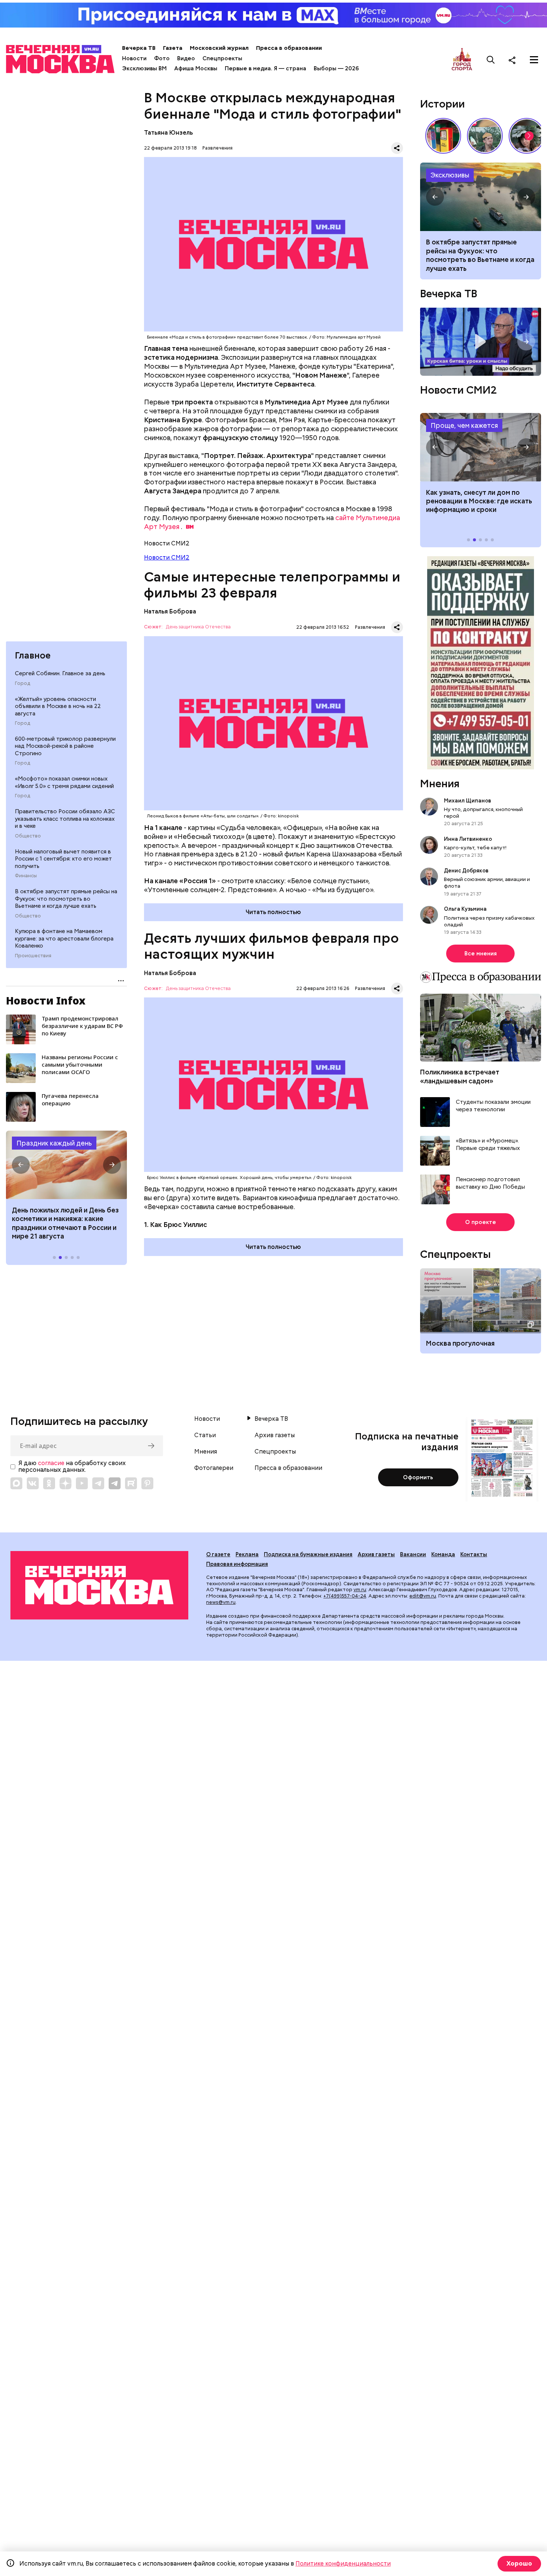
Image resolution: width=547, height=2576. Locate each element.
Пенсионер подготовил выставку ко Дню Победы (490, 1183)
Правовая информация (237, 1564)
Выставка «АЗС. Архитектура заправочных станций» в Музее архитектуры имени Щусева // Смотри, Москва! (443, 136)
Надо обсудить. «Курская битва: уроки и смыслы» (481, 342)
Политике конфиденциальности (343, 2564)
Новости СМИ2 (167, 558)
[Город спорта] (462, 60)
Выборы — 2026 (336, 68)
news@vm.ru (221, 1602)
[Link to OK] (49, 1483)
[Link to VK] (33, 1483)
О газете (218, 1554)
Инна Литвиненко (468, 839)
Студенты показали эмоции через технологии (493, 1106)
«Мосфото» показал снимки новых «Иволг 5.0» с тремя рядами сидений (64, 782)
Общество (28, 836)
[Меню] (534, 60)
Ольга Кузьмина (466, 909)
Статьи (205, 1435)
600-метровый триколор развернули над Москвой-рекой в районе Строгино (65, 746)
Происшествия (33, 956)
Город (23, 683)
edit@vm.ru (423, 1596)
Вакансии (413, 1554)
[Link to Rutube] (131, 1483)
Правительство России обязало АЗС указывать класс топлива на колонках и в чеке (65, 819)
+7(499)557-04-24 (345, 1596)
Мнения (440, 784)
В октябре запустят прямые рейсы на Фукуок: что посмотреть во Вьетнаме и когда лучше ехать (66, 899)
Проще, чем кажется (464, 425)
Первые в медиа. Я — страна (265, 68)
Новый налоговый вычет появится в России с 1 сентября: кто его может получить (63, 859)
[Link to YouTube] (82, 1483)
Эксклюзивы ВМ (144, 68)
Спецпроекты (222, 58)
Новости (134, 58)
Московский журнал (219, 48)
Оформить (418, 1477)
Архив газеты (275, 1435)
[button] (21, 1165)
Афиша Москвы (196, 68)
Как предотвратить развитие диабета (481, 447)
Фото (162, 58)
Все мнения (481, 954)
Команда (443, 1554)
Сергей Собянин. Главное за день (60, 673)
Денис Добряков (466, 871)
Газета (173, 48)
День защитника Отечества (198, 627)
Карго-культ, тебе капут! (475, 848)
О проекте (481, 1222)
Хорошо (519, 2564)
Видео (186, 58)
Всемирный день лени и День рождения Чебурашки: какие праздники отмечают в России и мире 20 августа (64, 1223)
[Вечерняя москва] (99, 1585)
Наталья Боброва (170, 611)
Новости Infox (46, 1000)
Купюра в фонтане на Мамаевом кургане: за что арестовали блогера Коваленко (64, 938)
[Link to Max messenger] (16, 1483)
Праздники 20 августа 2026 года (66, 1165)
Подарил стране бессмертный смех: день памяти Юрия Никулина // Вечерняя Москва (485, 136)
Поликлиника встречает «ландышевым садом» (460, 1076)
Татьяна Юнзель (168, 133)
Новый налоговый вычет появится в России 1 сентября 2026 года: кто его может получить (481, 197)
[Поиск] (491, 60)
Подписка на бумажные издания (308, 1554)
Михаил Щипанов (468, 801)
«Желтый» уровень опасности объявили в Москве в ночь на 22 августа (58, 706)
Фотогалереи (214, 1468)
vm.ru (360, 1590)
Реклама (247, 1554)
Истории (442, 104)
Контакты (474, 1554)
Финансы (26, 876)
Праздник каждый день (54, 1143)
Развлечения (217, 148)
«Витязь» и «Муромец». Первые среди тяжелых (488, 1145)
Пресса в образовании (289, 48)
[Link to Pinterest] (147, 1483)
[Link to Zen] (65, 1483)
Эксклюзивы (450, 175)
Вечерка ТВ (139, 48)
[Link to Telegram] (98, 1483)
